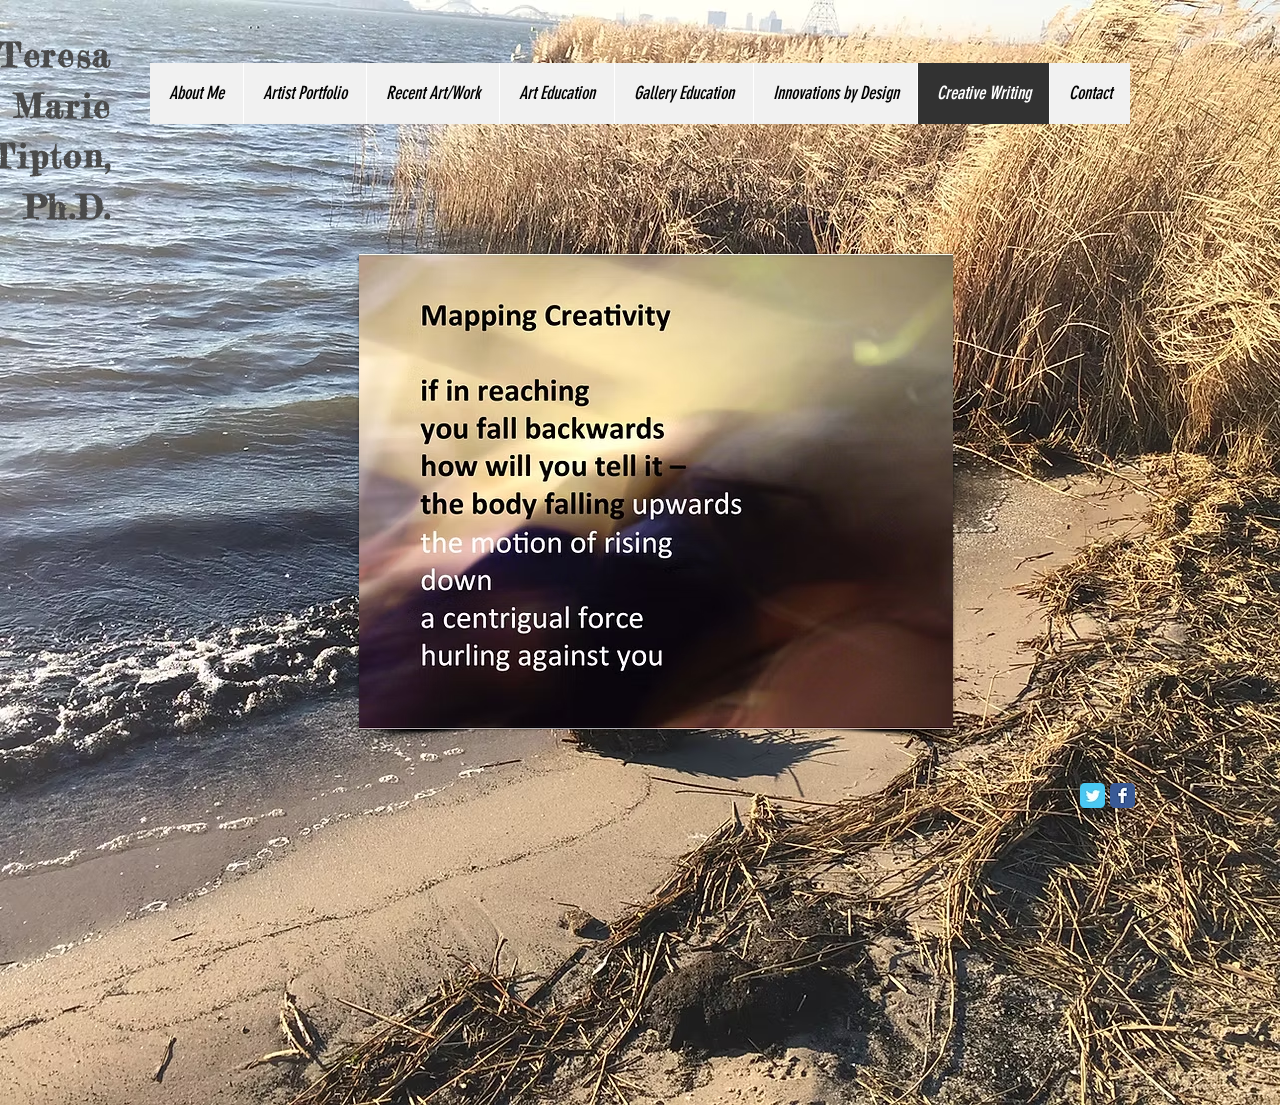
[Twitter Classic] (1092, 795)
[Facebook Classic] (1122, 795)
